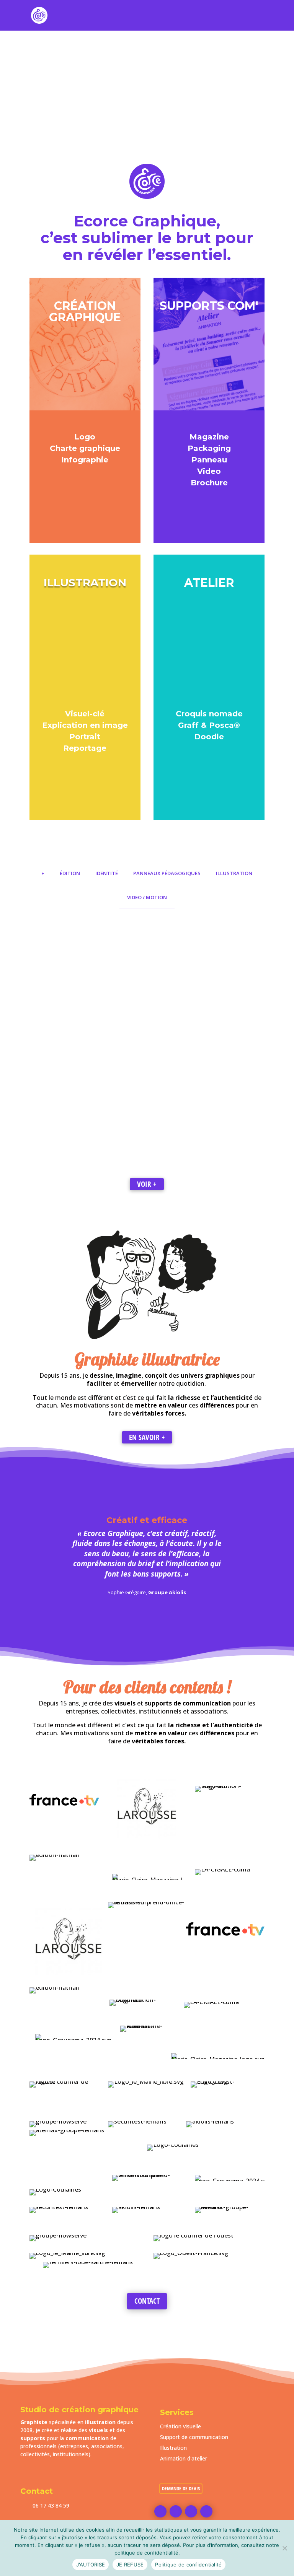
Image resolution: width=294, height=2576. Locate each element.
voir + (147, 1184)
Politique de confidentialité (188, 2565)
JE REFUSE (130, 2565)
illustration (100, 2422)
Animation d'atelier (184, 2458)
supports (33, 2438)
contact (147, 2301)
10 (176, 142)
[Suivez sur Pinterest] (176, 2511)
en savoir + (147, 1437)
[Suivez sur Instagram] (191, 2511)
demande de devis (181, 2488)
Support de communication (194, 2437)
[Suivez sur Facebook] (160, 2511)
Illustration (173, 2448)
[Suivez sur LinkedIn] (206, 2511)
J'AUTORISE (91, 2565)
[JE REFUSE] (284, 2548)
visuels (98, 2430)
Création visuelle (180, 2426)
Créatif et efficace (147, 1520)
